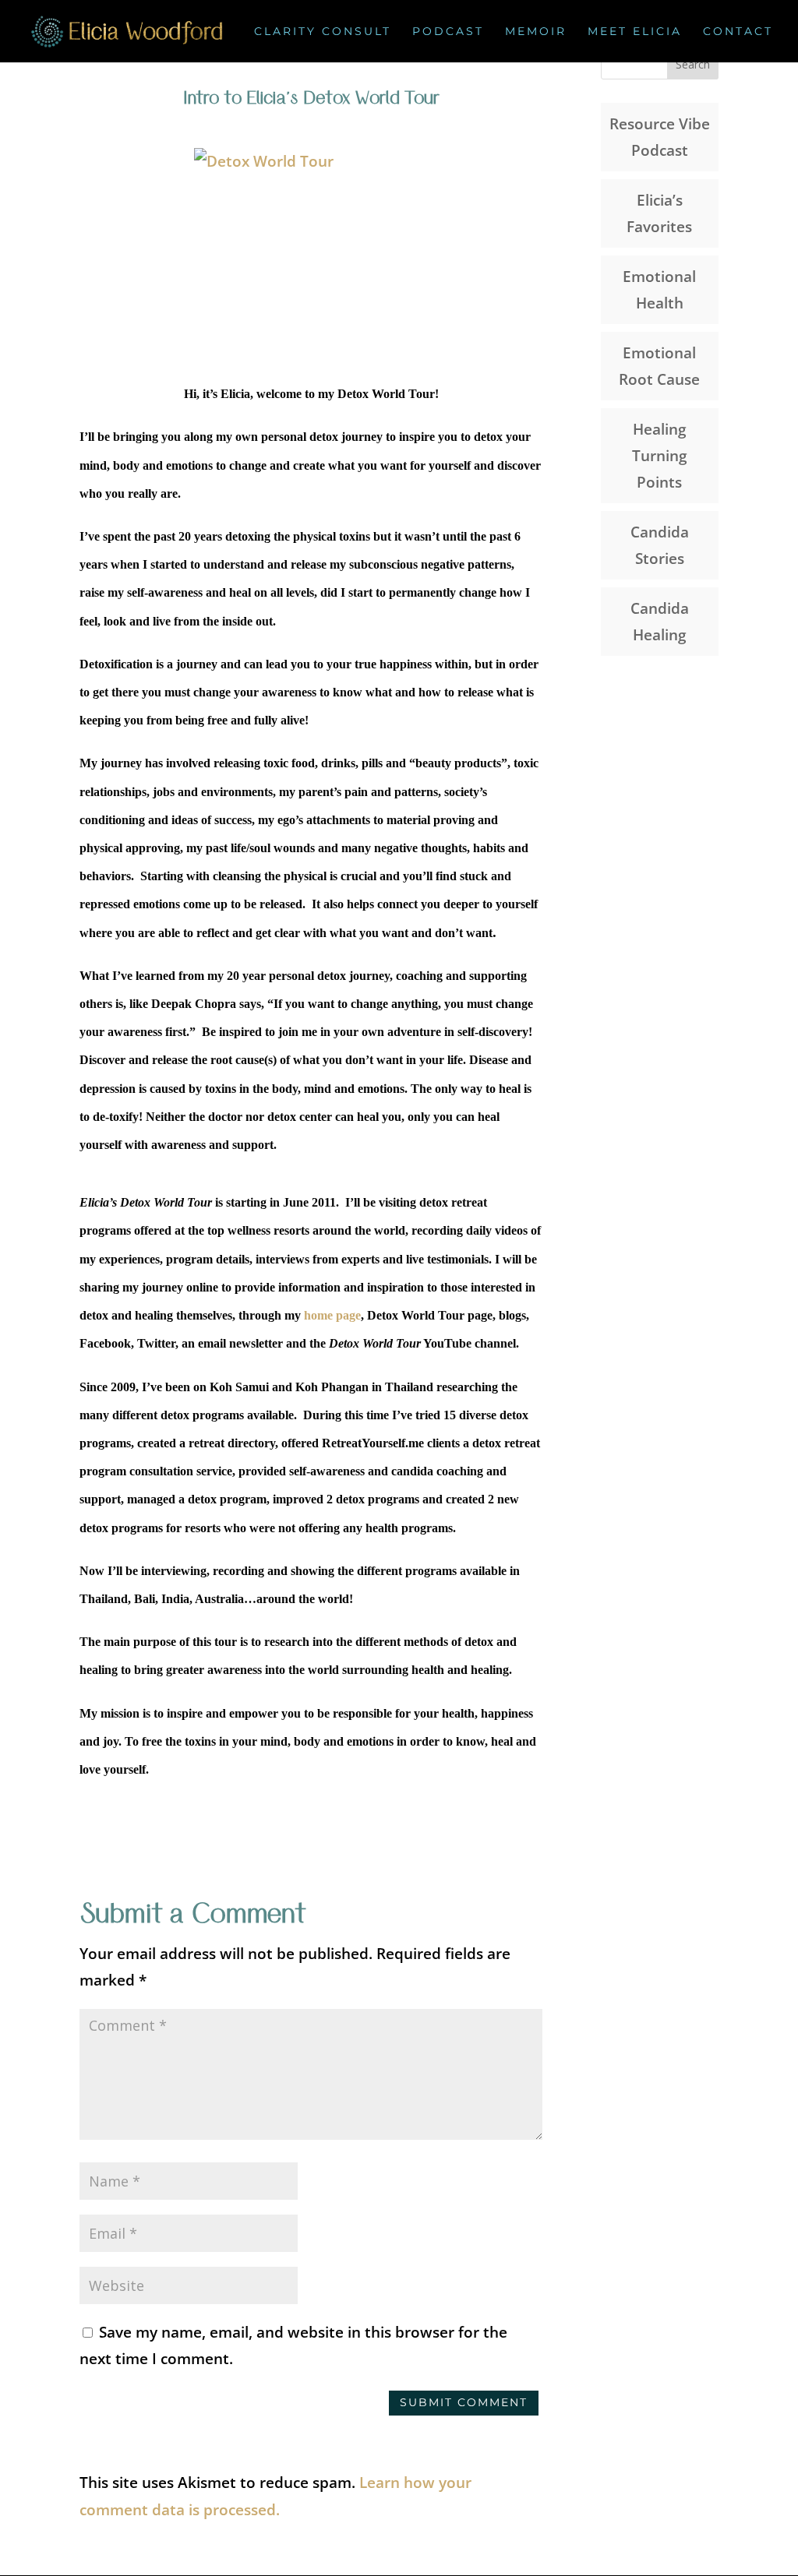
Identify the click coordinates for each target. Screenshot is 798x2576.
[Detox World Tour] (118, 1202)
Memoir (536, 32)
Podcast (448, 32)
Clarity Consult (323, 32)
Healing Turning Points (660, 456)
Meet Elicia (635, 32)
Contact (738, 32)
